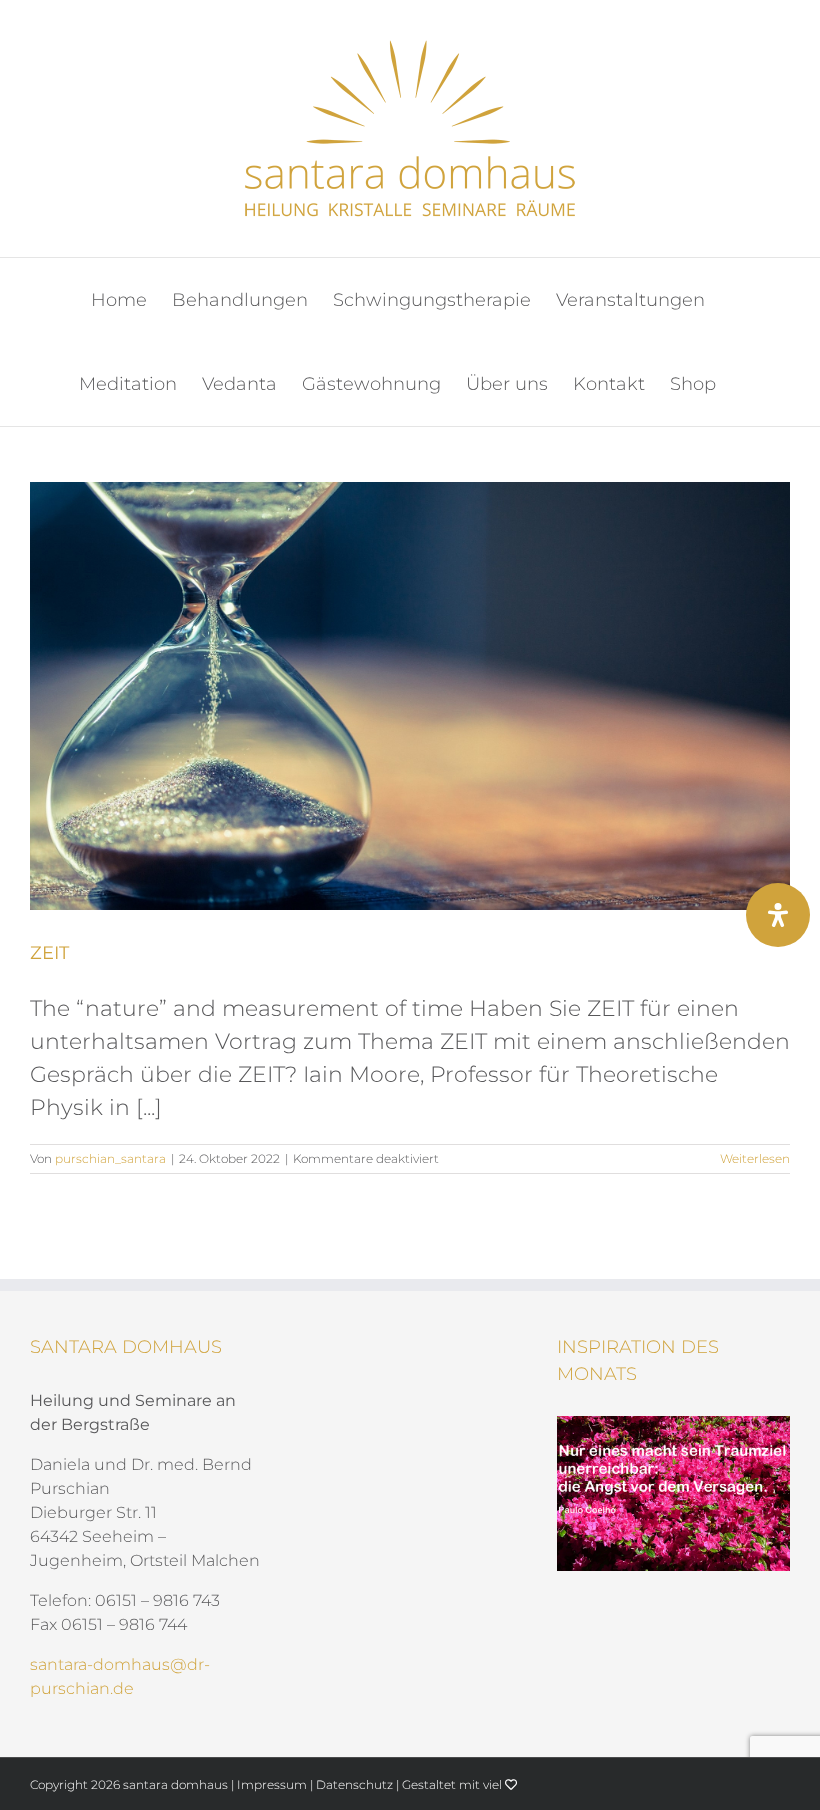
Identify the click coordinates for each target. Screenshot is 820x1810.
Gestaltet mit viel (453, 1784)
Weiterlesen (755, 1158)
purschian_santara (110, 1158)
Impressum (272, 1784)
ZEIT (49, 953)
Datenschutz (354, 1784)
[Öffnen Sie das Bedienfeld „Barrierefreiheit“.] (778, 915)
